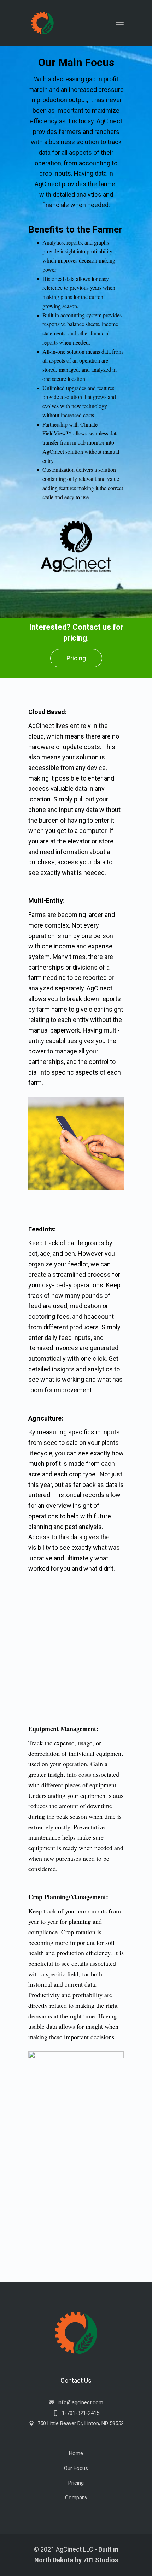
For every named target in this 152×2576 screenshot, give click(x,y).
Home (76, 2453)
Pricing (76, 658)
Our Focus (76, 2468)
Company (76, 2498)
